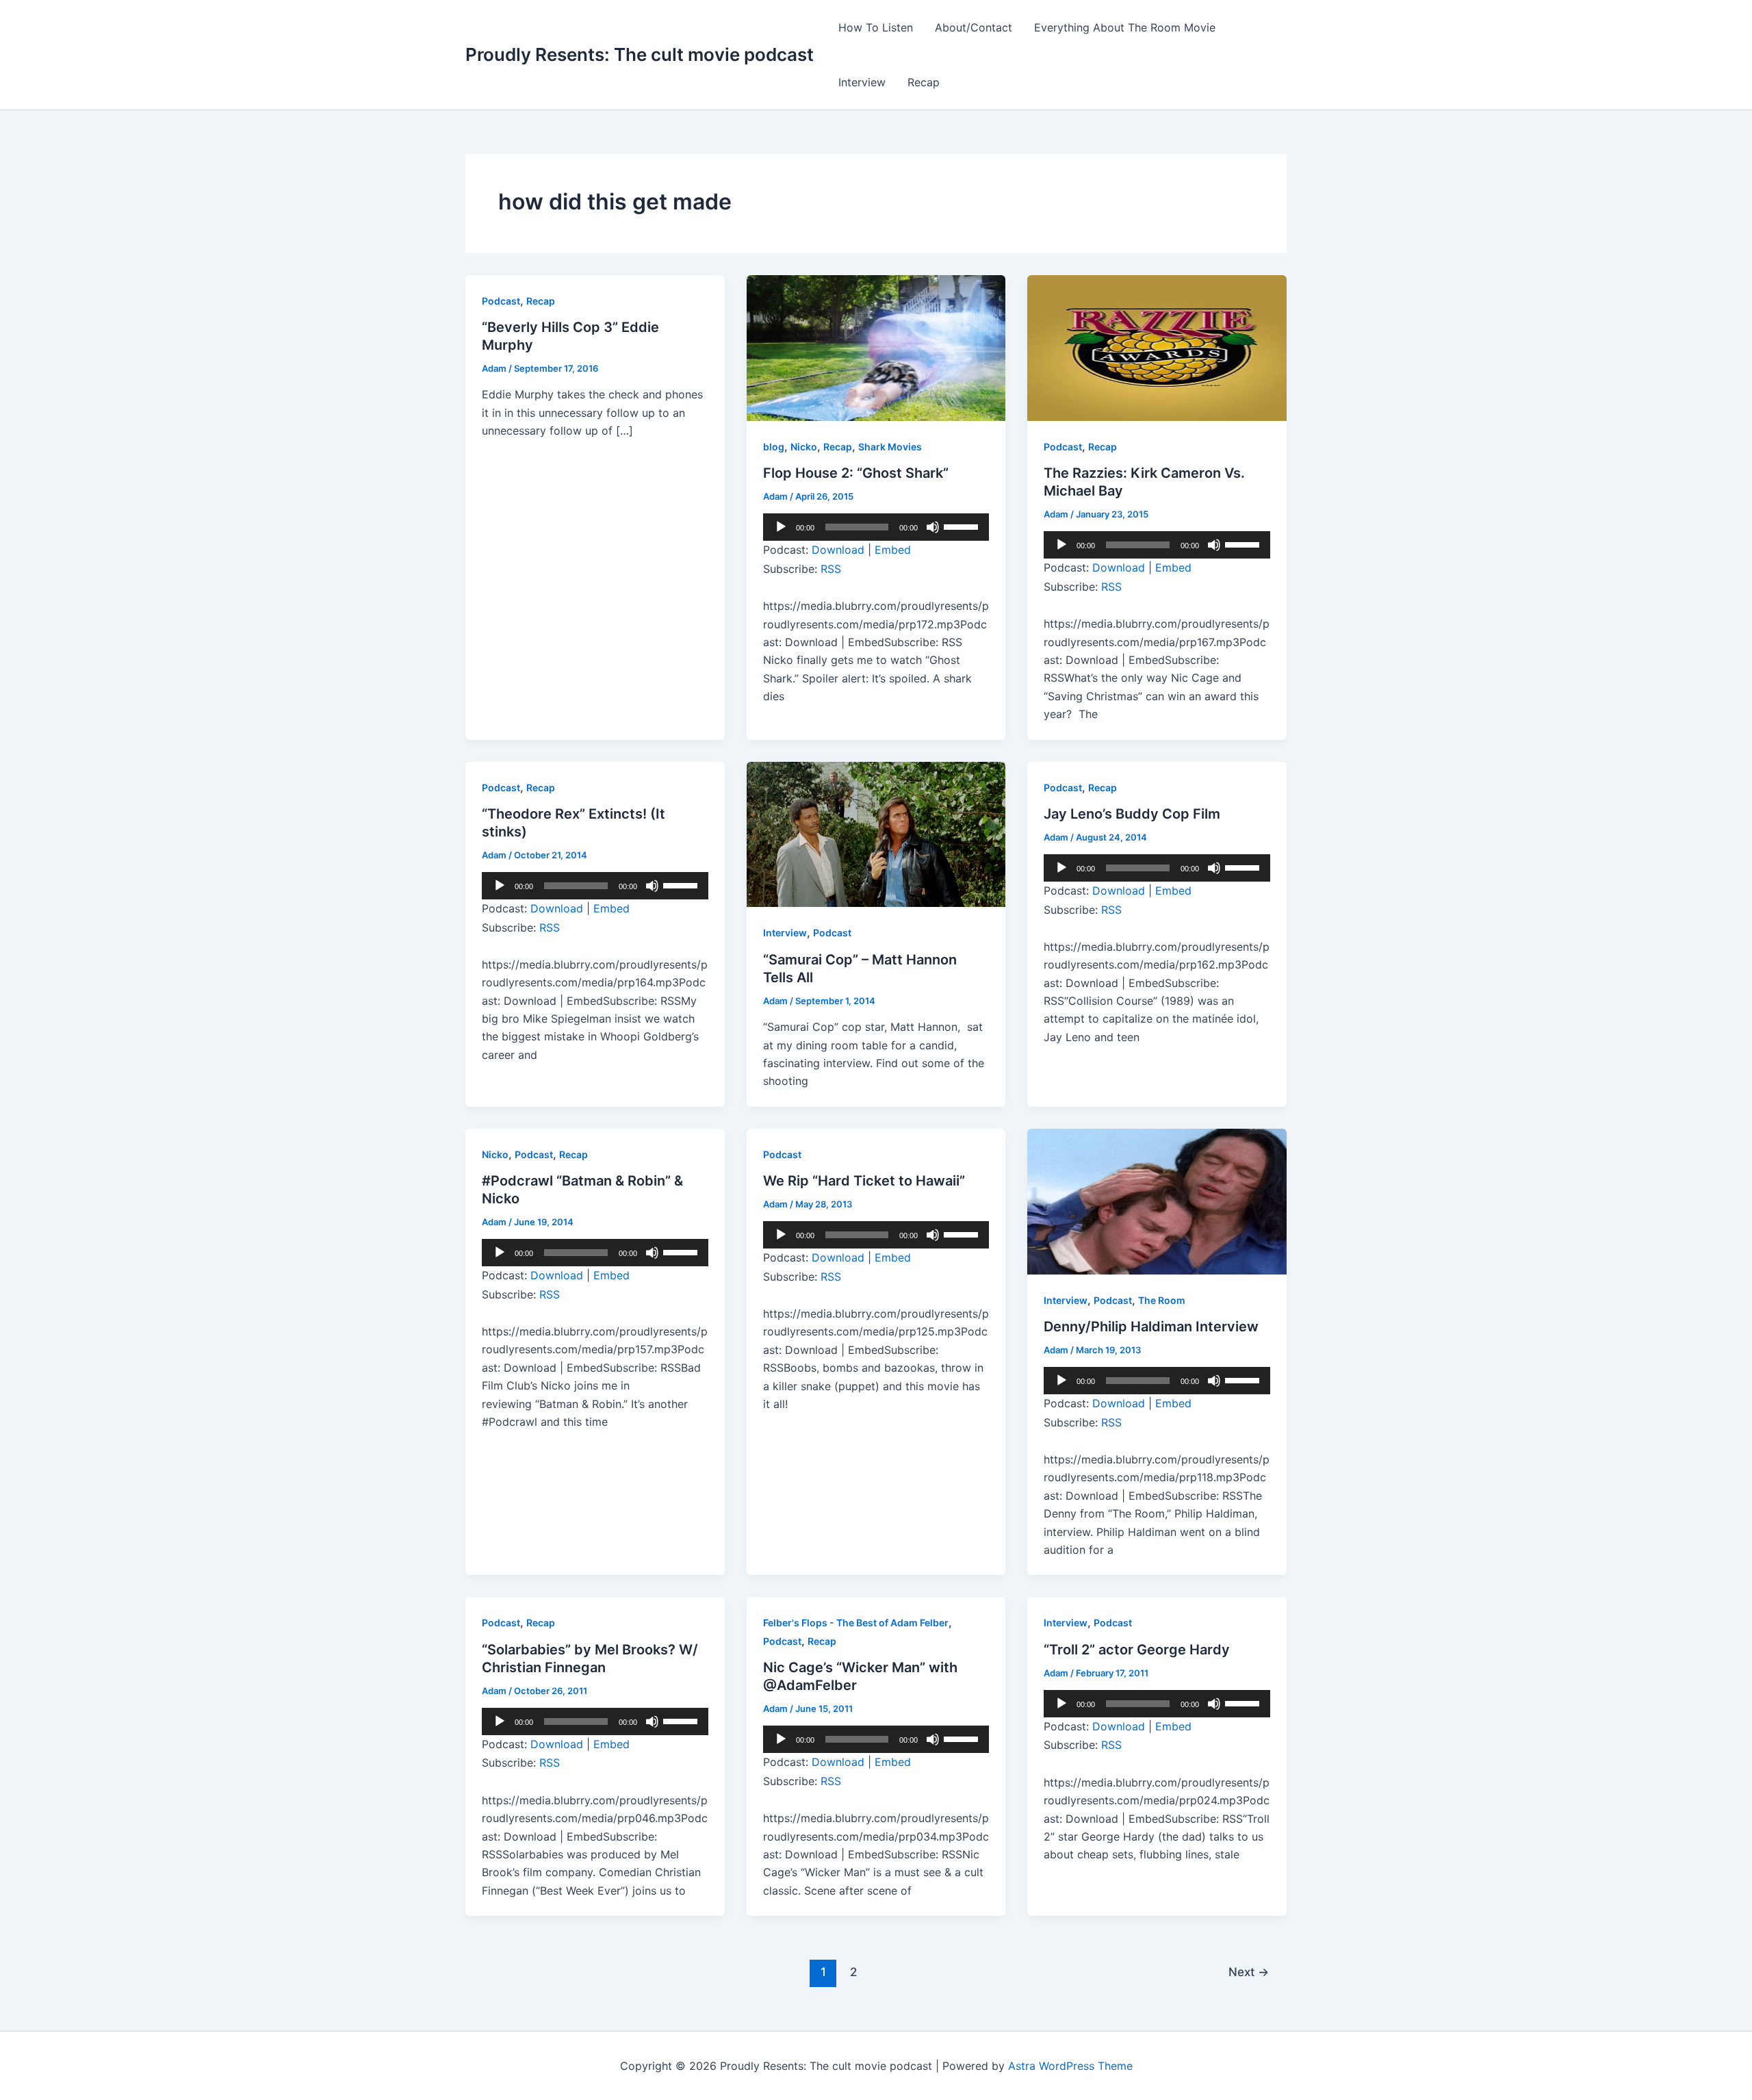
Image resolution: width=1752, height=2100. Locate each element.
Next (1249, 1972)
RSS (831, 569)
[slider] (963, 526)
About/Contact (974, 27)
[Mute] (933, 527)
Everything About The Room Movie (1125, 27)
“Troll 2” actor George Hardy (1137, 1650)
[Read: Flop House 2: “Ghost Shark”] (876, 347)
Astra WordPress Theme (1070, 2066)
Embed (893, 550)
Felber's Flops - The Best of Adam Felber (856, 1623)
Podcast (501, 301)
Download (838, 550)
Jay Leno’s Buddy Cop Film (1132, 814)
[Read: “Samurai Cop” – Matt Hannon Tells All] (876, 833)
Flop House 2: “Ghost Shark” (856, 473)
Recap (924, 82)
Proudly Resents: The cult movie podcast (640, 54)
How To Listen (876, 27)
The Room (1162, 1300)
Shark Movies (890, 447)
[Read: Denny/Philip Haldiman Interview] (1157, 1201)
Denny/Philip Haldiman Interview (1151, 1327)
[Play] (781, 527)
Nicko (804, 447)
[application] (876, 527)
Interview (862, 82)
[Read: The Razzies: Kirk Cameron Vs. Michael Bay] (1157, 347)
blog (774, 447)
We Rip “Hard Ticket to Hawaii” (864, 1181)
